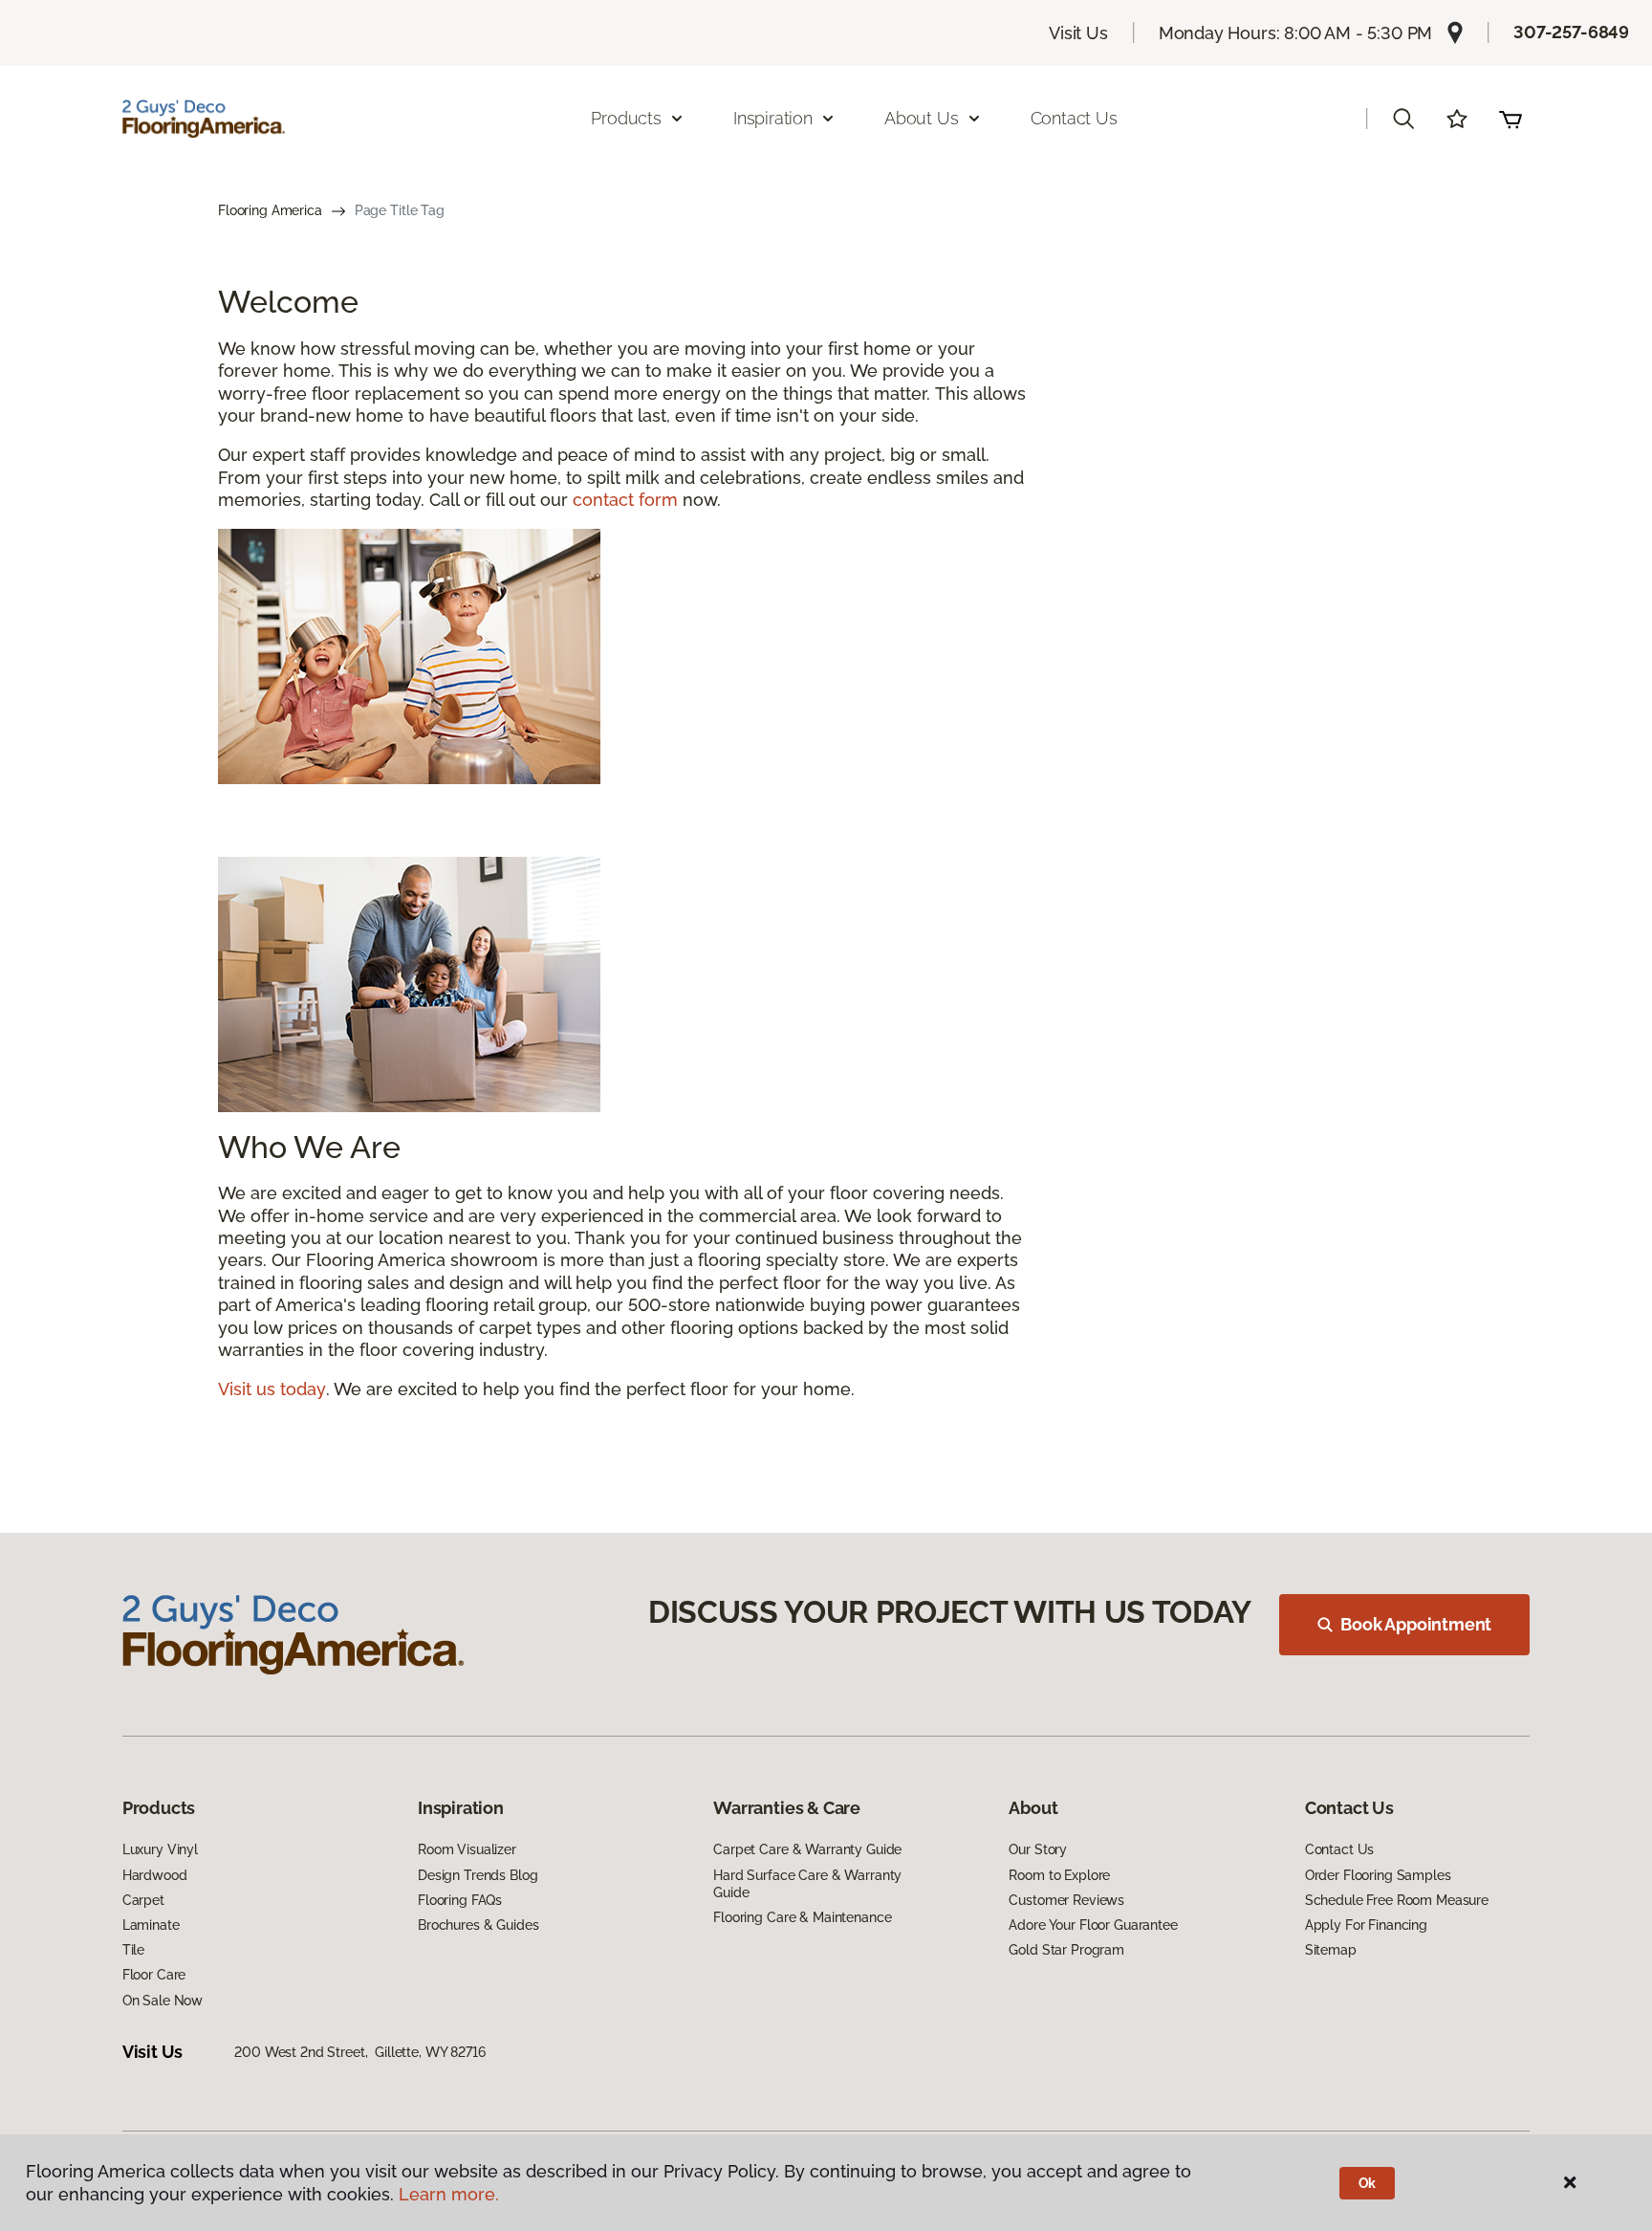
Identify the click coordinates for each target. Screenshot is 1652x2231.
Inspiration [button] (773, 118)
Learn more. (449, 2194)
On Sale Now (163, 2001)
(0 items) (1511, 119)
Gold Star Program (1066, 1950)
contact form (625, 500)
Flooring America (270, 210)
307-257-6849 (1571, 32)
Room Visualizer (467, 1849)
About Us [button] (922, 118)
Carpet (143, 1900)
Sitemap (1331, 1950)
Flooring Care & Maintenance (802, 1917)
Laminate (151, 1925)
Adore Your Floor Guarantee (1093, 1925)
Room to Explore (1059, 1875)
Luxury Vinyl (160, 1849)
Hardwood (155, 1875)
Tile (133, 1950)
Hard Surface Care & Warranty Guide (807, 1884)
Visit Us (1078, 33)
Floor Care (154, 1975)
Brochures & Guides (478, 1925)
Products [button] (626, 118)
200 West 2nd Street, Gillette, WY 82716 (359, 2052)
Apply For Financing (1366, 1925)
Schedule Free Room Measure (1397, 1900)
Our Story (1038, 1849)
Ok (1368, 2183)
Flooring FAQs (460, 1900)
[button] (1403, 119)
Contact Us (1074, 118)
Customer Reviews (1066, 1900)
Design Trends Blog (478, 1875)
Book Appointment (1416, 1624)
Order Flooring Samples (1378, 1875)
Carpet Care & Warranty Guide (807, 1849)
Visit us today (272, 1389)
